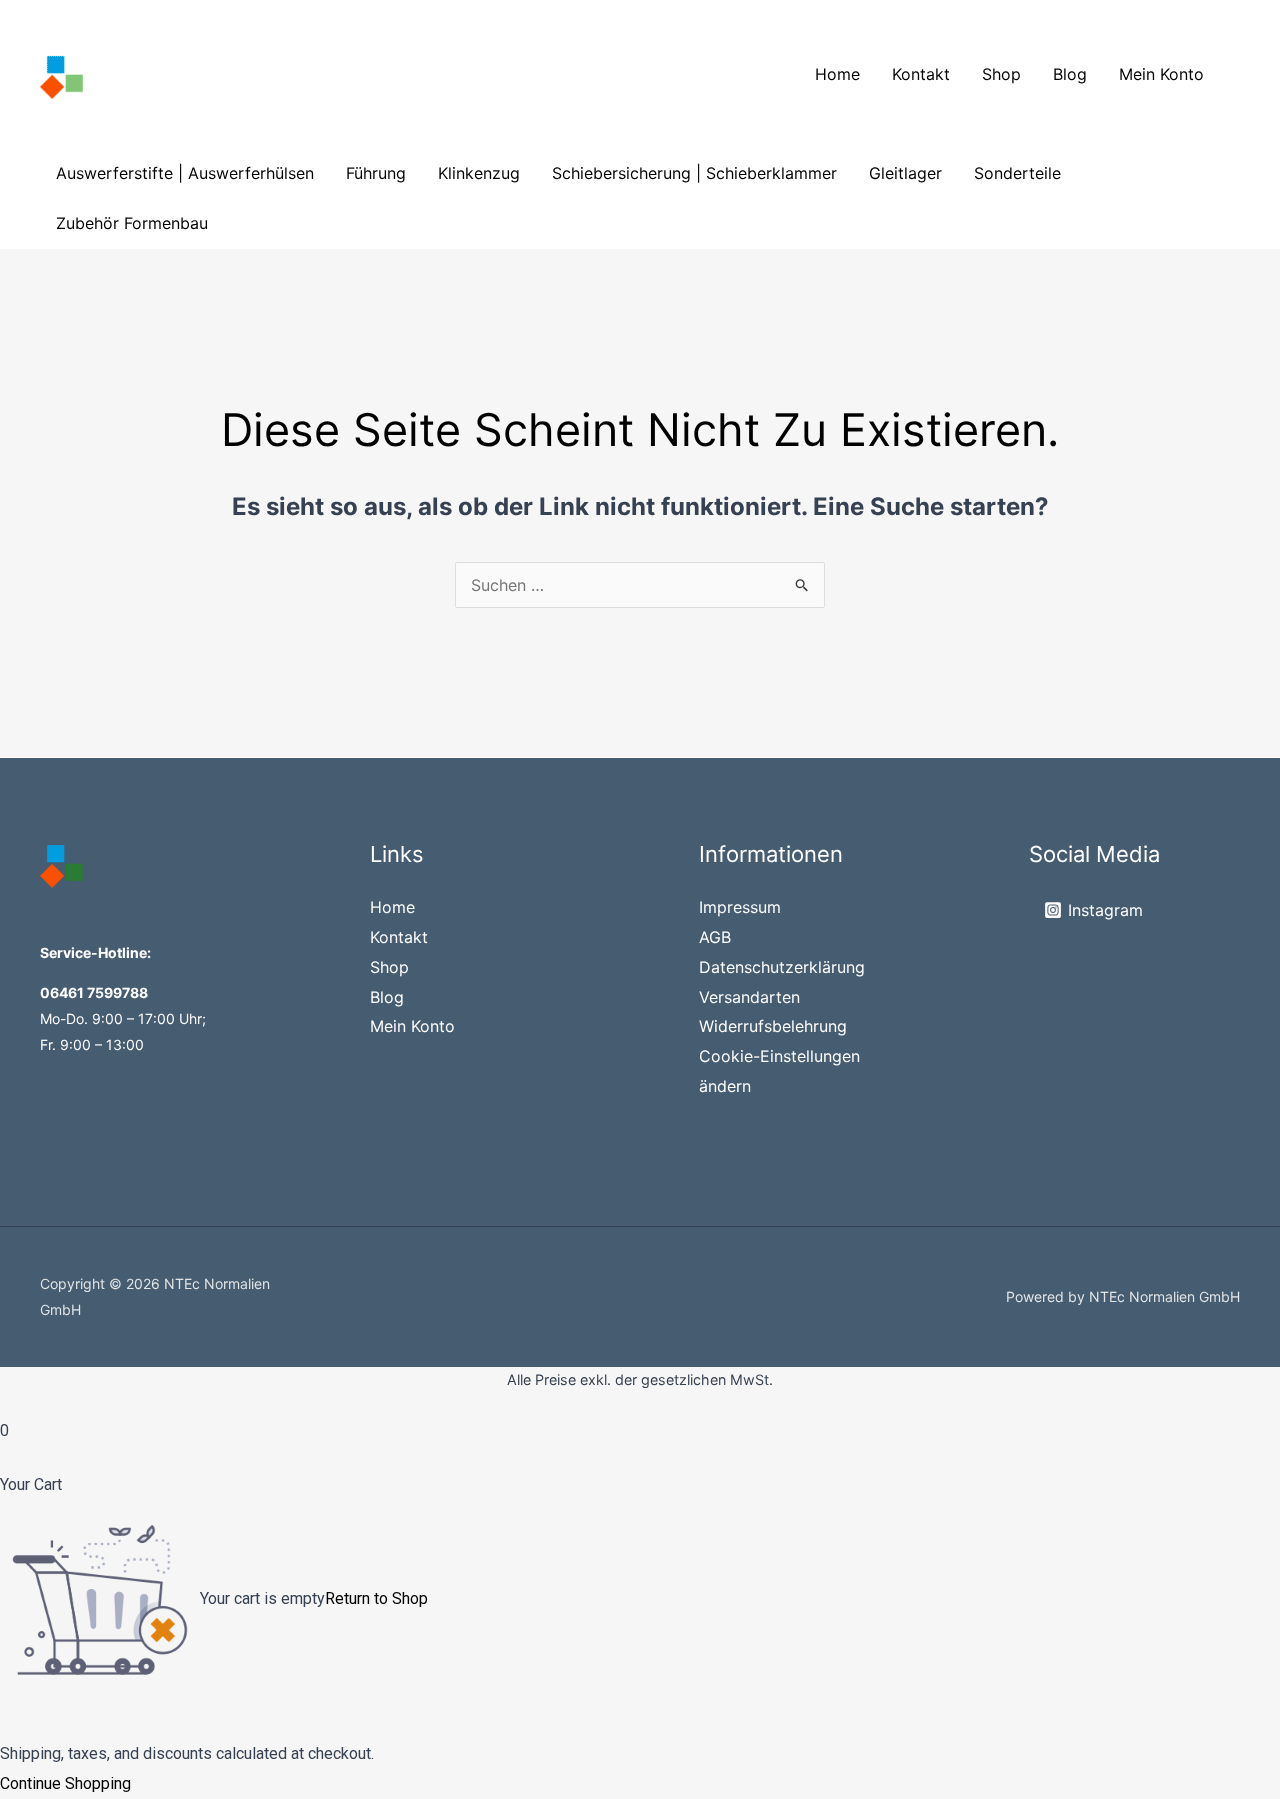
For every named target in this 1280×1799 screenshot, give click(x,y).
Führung (376, 173)
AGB (715, 937)
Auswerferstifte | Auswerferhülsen (185, 173)
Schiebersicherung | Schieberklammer (694, 173)
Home (837, 74)
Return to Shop (376, 1598)
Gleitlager (905, 173)
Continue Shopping (65, 1783)
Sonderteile (1017, 173)
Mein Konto (1161, 74)
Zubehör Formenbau (132, 223)
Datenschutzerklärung (782, 967)
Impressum (740, 907)
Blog (1070, 74)
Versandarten (749, 997)
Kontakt (921, 74)
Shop (1001, 74)
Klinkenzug (479, 173)
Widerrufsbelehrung (773, 1026)
